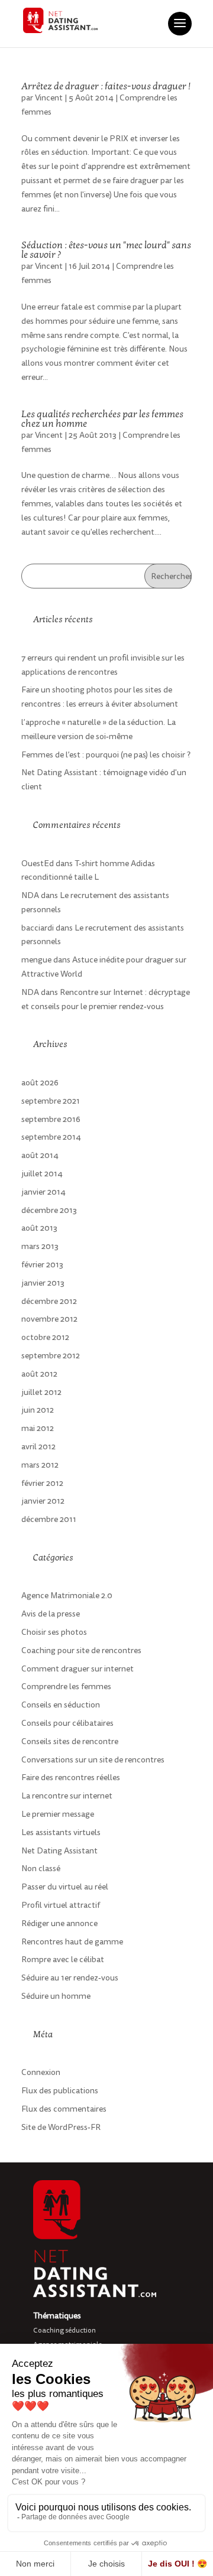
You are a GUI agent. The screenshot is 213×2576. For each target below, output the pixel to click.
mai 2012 (38, 1428)
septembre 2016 (51, 1119)
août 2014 (40, 1155)
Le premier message (58, 1814)
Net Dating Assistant (59, 1851)
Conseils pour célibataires (67, 1723)
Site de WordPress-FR (61, 2127)
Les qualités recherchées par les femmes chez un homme (102, 419)
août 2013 (39, 1228)
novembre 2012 (49, 1319)
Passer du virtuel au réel (65, 1887)
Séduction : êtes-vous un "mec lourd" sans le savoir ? (106, 250)
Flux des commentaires (64, 2109)
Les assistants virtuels (61, 1832)
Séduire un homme (56, 1996)
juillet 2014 (42, 1174)
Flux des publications (60, 2091)
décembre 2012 (49, 1301)
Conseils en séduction (61, 1705)
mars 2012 (40, 1465)
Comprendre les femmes (66, 1687)
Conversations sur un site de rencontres (93, 1760)
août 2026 (40, 1083)
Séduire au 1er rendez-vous (70, 1978)
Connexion (41, 2072)
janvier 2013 (43, 1283)
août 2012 (39, 1374)
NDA (30, 895)
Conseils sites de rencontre (70, 1741)
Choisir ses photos (54, 1632)
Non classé (41, 1868)
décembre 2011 (49, 1519)
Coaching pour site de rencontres (81, 1650)
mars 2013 (40, 1246)
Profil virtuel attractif (61, 1905)
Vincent (49, 98)
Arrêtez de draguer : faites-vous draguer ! (106, 86)
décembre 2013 (49, 1210)
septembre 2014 (51, 1137)
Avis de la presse (51, 1614)
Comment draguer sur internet (78, 1669)
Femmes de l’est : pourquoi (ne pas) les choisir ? (106, 755)
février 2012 (42, 1483)
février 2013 (42, 1265)
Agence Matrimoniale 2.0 (67, 1596)
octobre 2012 (45, 1337)
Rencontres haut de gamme (72, 1942)
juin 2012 (38, 1410)
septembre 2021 (51, 1101)
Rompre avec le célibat (63, 1959)
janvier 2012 (43, 1501)
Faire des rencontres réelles (71, 1777)
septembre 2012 (51, 1356)
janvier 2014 (43, 1192)
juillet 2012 (41, 1392)
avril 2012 (38, 1447)
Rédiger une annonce (59, 1923)
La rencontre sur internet (67, 1796)
